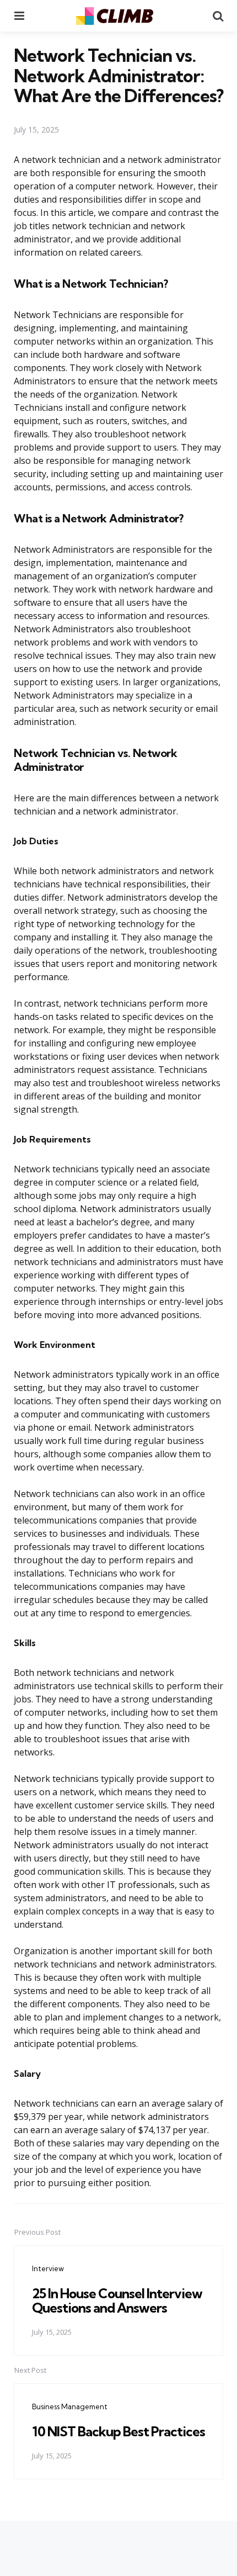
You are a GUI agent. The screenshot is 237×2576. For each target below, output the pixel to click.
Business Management (70, 2406)
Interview (48, 2268)
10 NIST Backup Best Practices (118, 2431)
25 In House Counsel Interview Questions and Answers (117, 2300)
